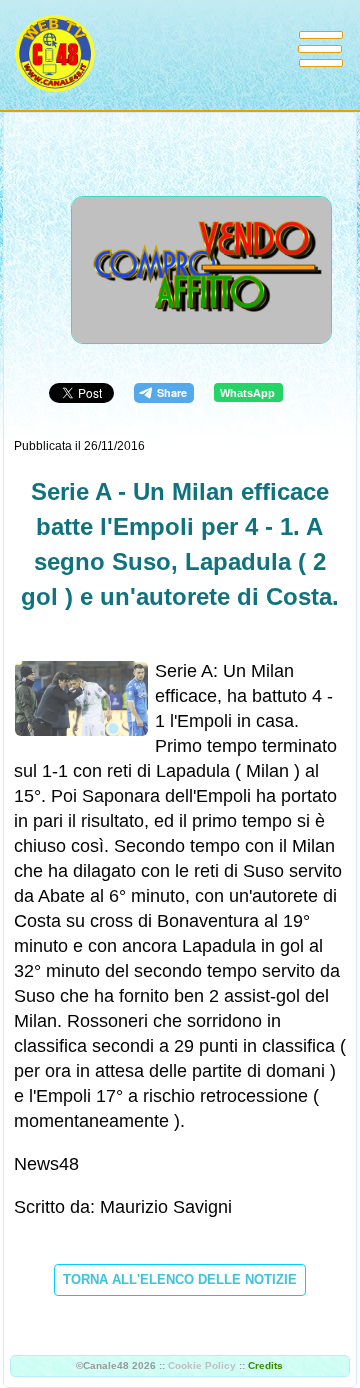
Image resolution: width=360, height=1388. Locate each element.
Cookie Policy (202, 1365)
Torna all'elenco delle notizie (180, 1279)
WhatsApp (247, 393)
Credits (265, 1365)
